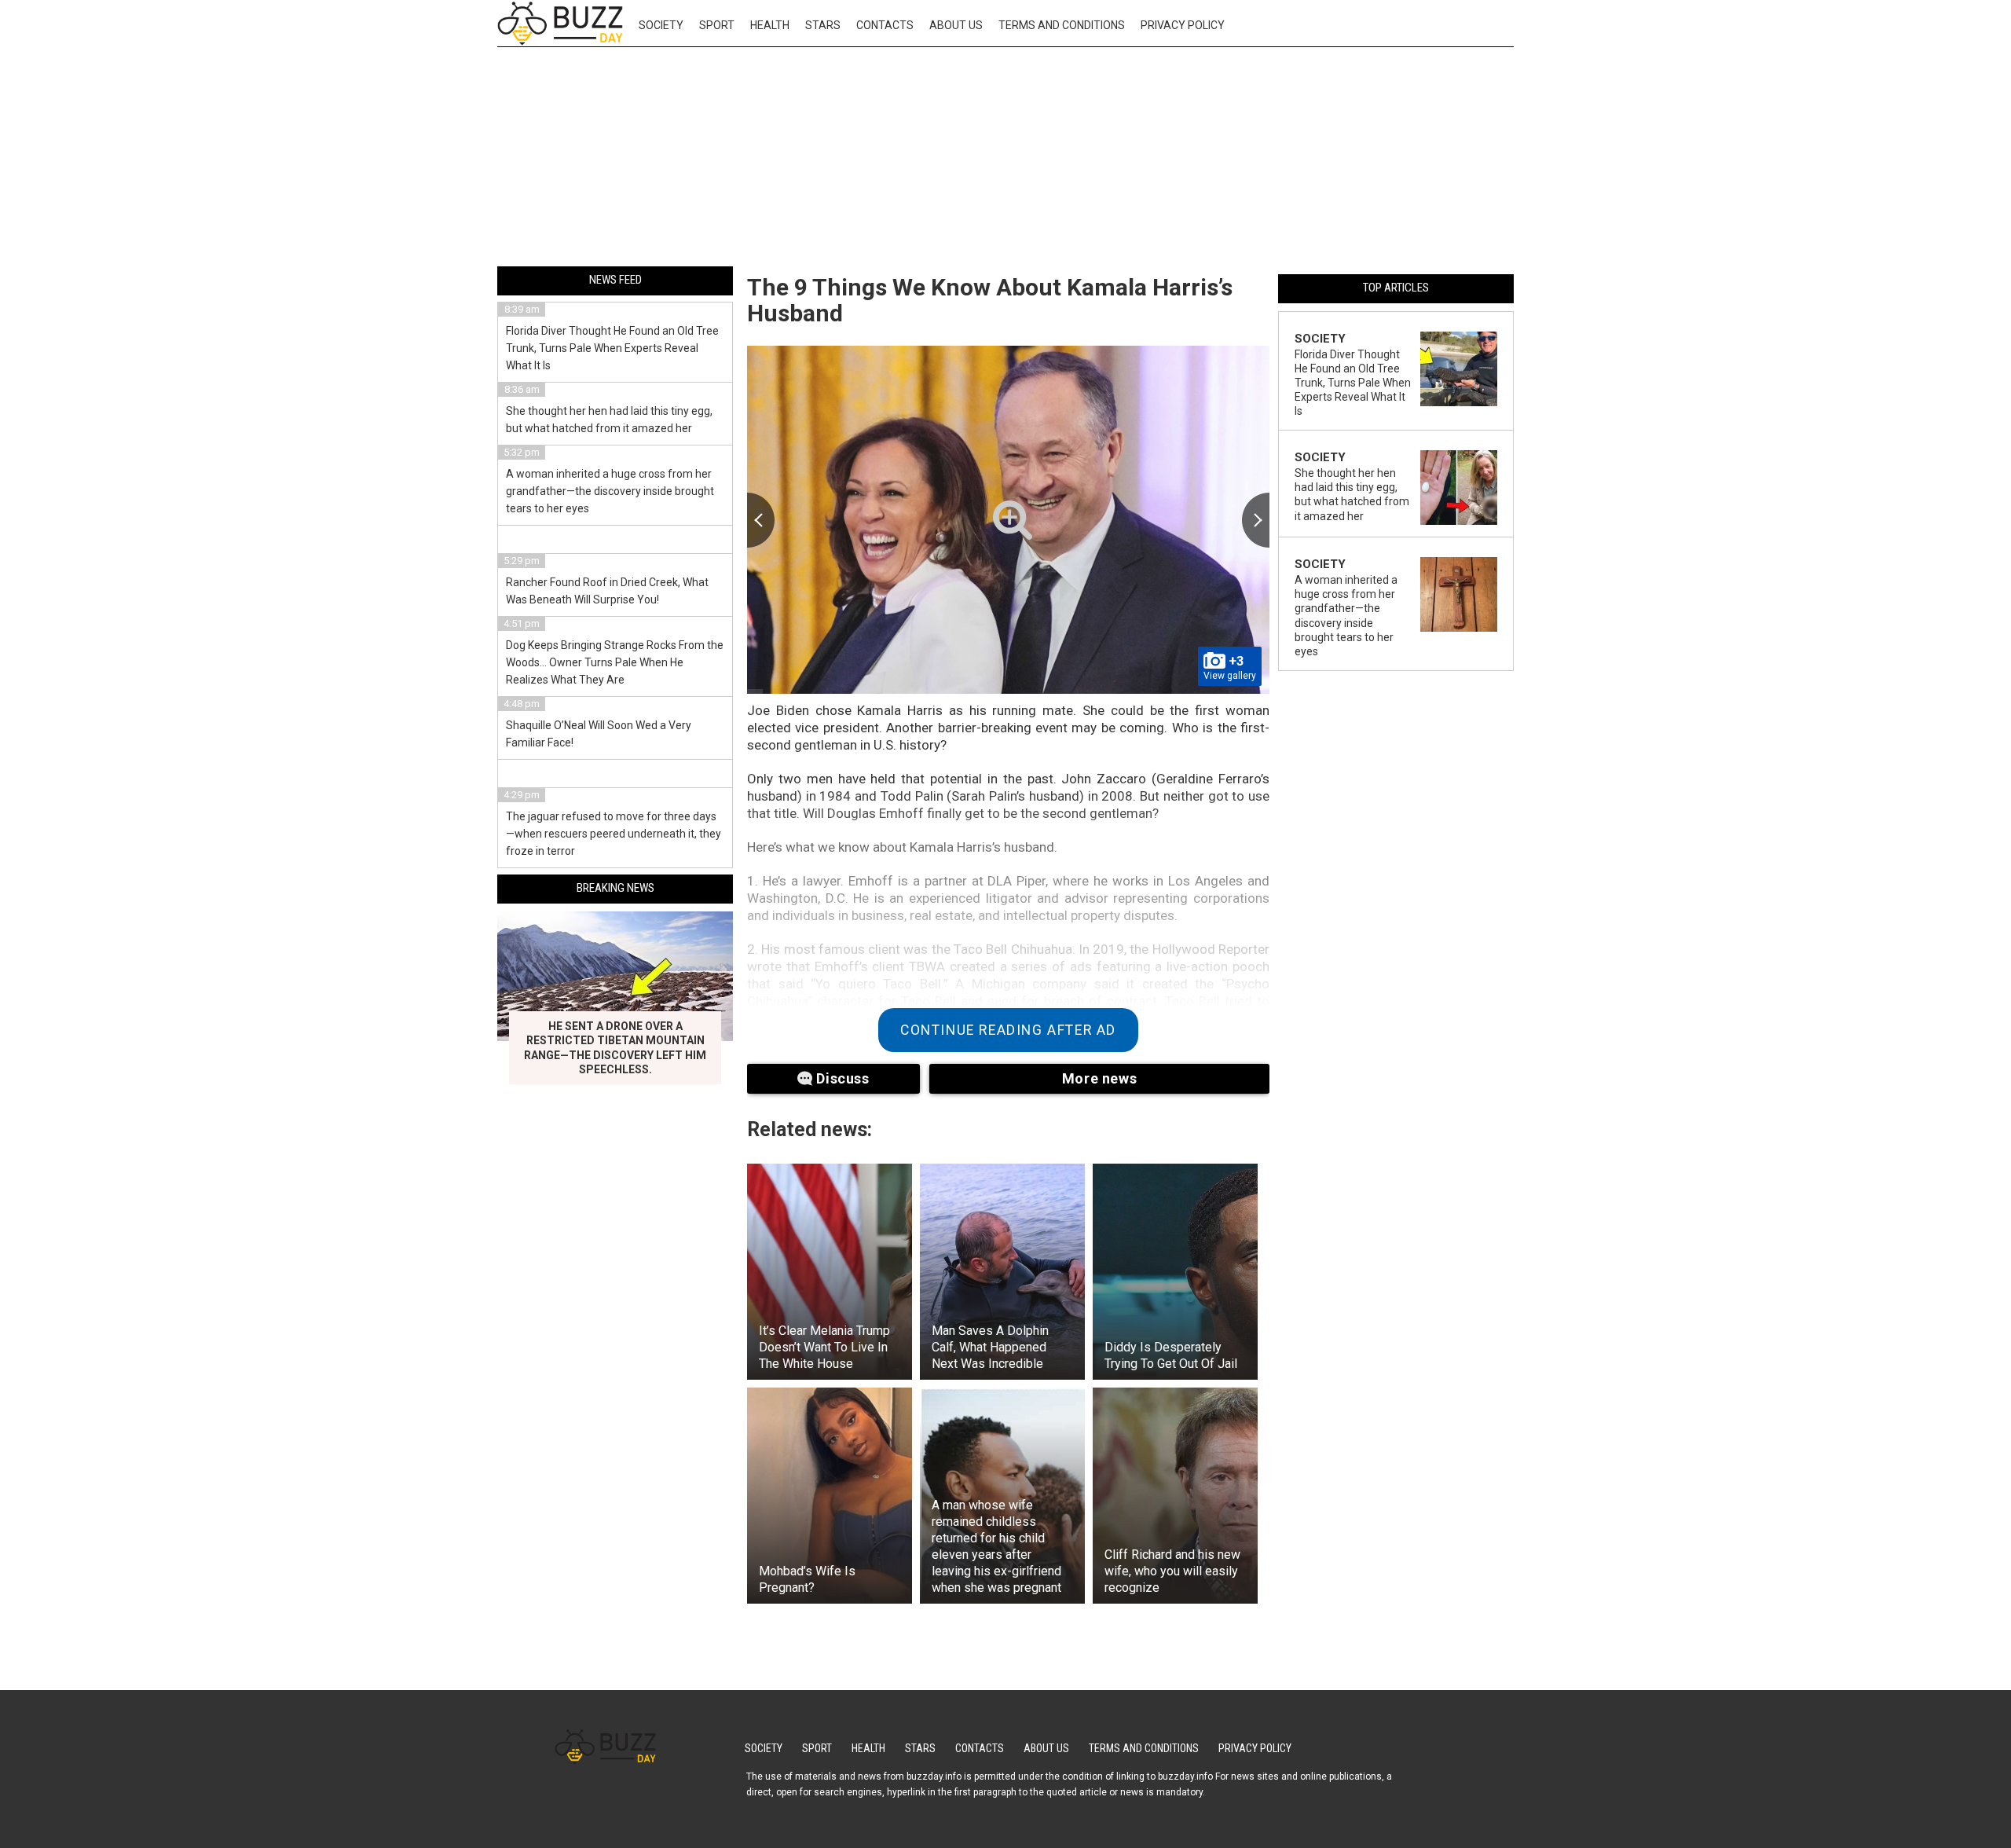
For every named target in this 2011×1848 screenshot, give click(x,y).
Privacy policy (1183, 25)
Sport (717, 25)
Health (770, 25)
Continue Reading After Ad (1008, 1030)
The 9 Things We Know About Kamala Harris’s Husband (990, 300)
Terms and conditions (1062, 25)
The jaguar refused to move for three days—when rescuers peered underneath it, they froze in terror (614, 834)
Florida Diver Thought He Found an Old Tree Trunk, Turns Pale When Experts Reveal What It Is (612, 348)
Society (661, 25)
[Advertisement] (1005, 159)
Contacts (885, 25)
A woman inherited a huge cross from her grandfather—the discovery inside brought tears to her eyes (610, 491)
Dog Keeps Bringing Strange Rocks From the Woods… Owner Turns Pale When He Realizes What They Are (615, 662)
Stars (823, 25)
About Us (956, 25)
